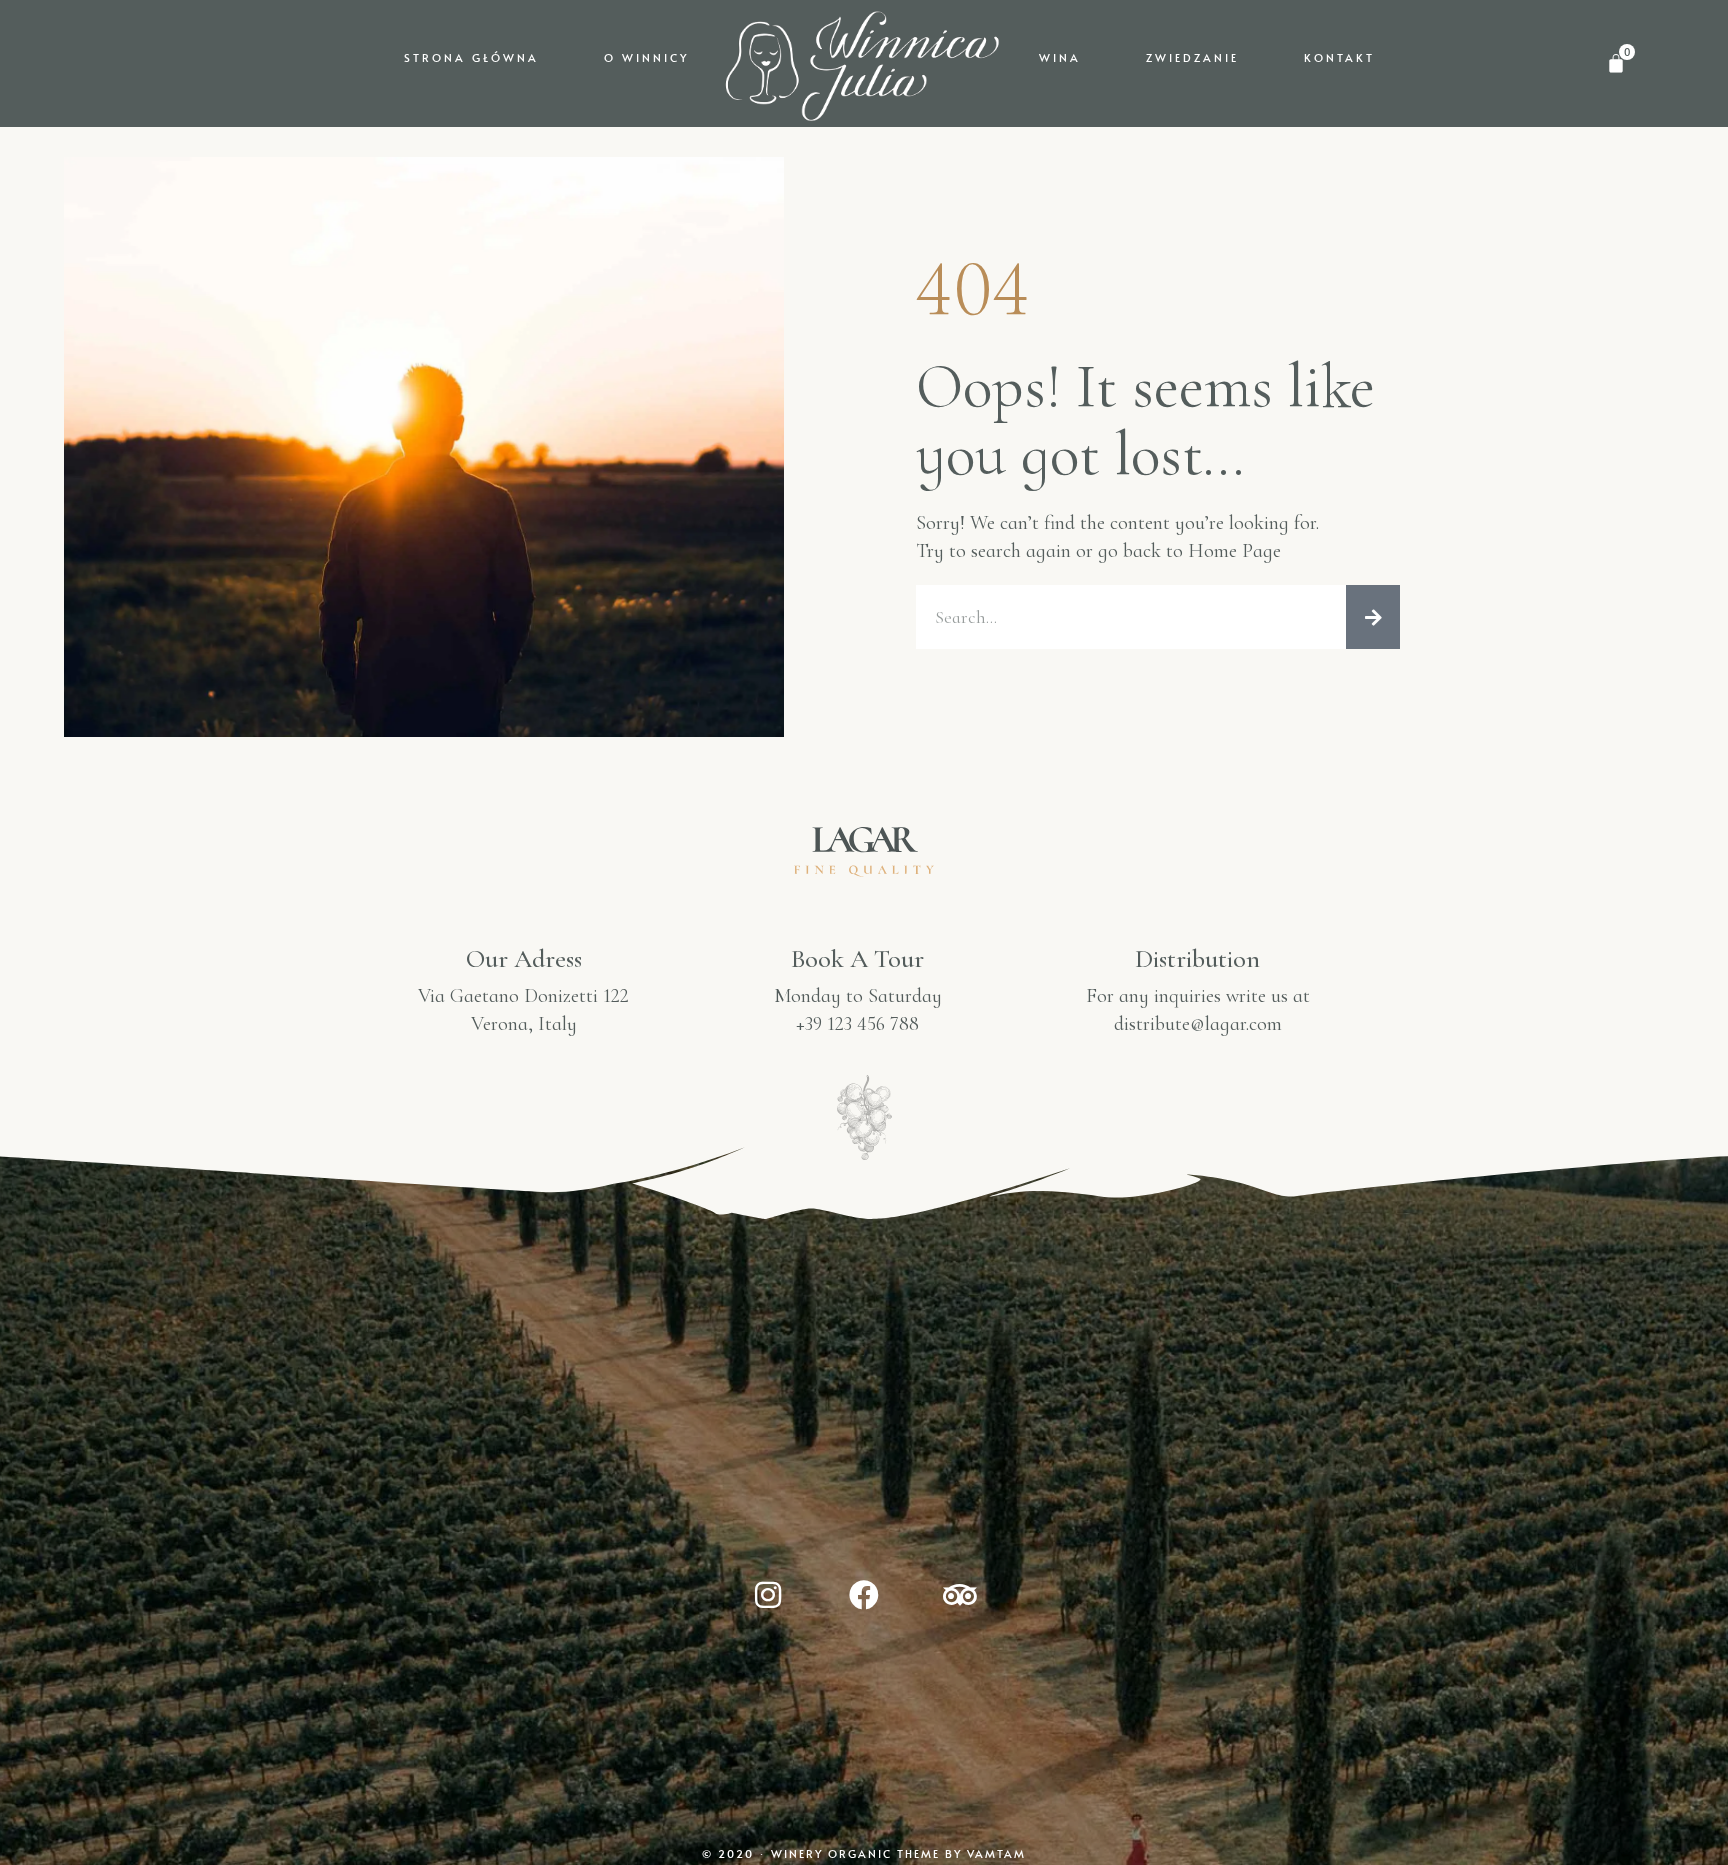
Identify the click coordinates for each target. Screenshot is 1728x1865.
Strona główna (471, 57)
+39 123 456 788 (857, 1024)
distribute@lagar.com (1198, 1024)
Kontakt (1339, 57)
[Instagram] (768, 1595)
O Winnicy (646, 57)
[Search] (1373, 617)
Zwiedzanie (1192, 57)
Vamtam (996, 1853)
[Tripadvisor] (960, 1595)
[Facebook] (864, 1595)
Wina (1060, 57)
